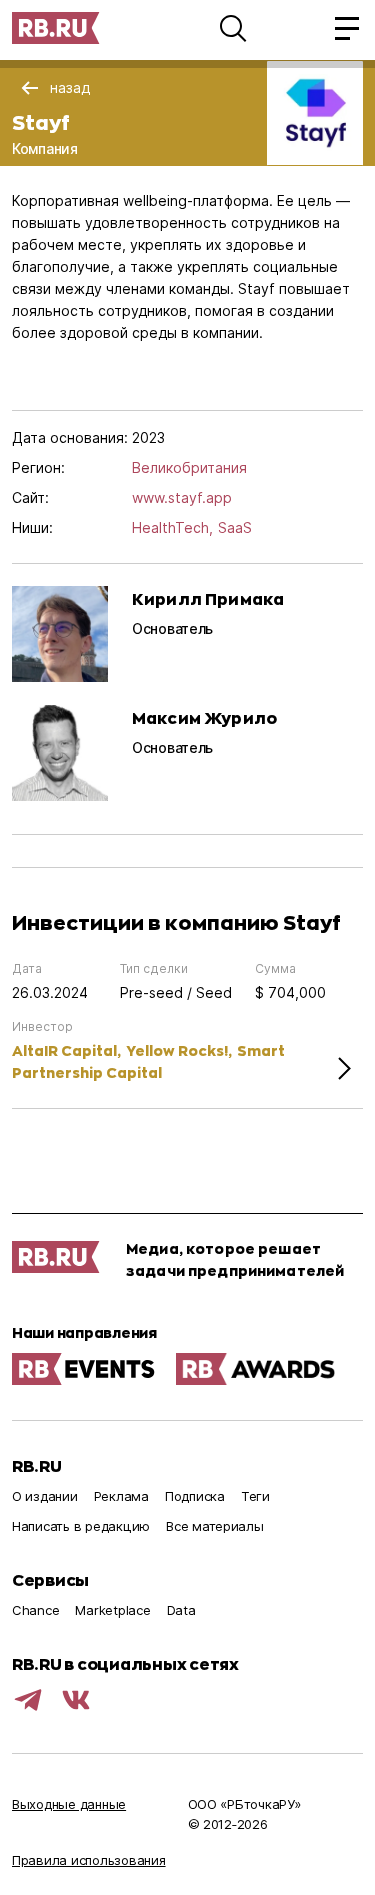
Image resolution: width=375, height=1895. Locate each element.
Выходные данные (69, 1804)
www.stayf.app (182, 497)
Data (181, 1610)
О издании (45, 1496)
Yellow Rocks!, (179, 1050)
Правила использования (89, 1860)
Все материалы (215, 1526)
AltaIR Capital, (66, 1050)
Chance (35, 1610)
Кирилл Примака (208, 598)
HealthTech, (172, 527)
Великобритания (189, 467)
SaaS (235, 527)
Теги (255, 1496)
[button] (233, 28)
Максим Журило (204, 717)
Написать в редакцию (81, 1526)
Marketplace (112, 1610)
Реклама (121, 1496)
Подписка (195, 1496)
